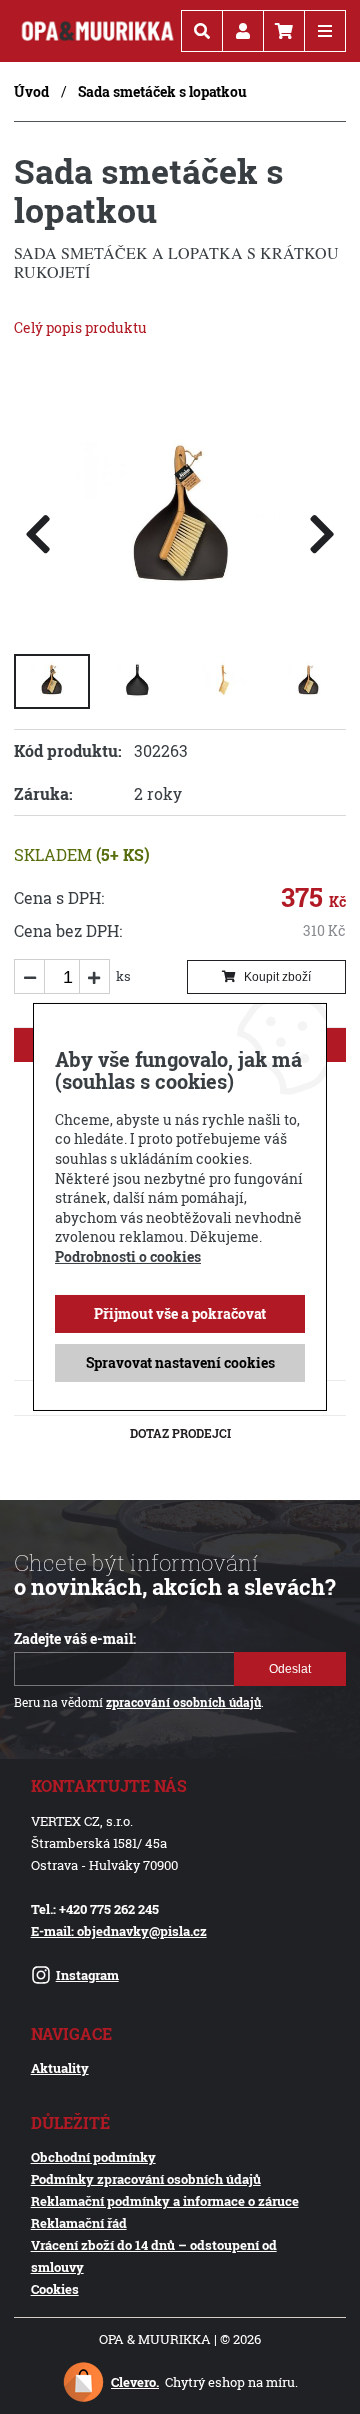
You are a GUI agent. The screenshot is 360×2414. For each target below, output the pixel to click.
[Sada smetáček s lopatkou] (180, 620)
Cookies (55, 2289)
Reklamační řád (79, 2223)
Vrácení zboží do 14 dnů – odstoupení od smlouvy (154, 2256)
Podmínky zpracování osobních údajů (146, 2179)
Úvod (31, 91)
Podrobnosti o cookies (128, 1256)
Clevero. (135, 2382)
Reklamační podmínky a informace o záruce (165, 2201)
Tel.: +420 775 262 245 (95, 1909)
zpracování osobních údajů (183, 1702)
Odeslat (290, 1669)
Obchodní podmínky (93, 2157)
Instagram (87, 1975)
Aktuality (60, 2068)
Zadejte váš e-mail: (75, 1639)
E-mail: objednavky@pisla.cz (119, 1931)
